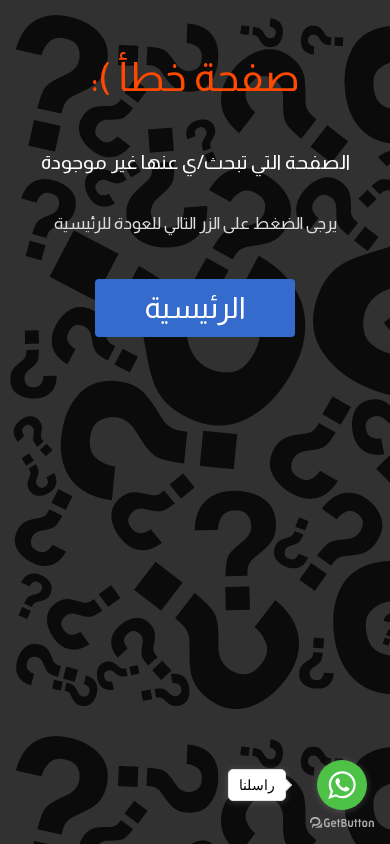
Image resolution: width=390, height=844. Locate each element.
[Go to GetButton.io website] (342, 823)
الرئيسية (195, 307)
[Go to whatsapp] (342, 785)
